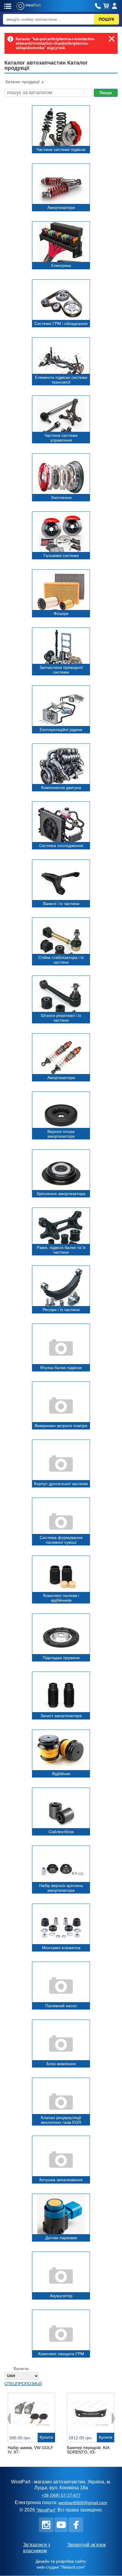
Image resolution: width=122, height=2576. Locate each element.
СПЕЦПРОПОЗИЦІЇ (23, 2384)
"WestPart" (46, 2510)
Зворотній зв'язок (86, 2545)
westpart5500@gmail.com (83, 2503)
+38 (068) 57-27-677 (61, 2495)
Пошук (106, 93)
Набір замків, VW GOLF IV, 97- (30, 2450)
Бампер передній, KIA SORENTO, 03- (88, 2450)
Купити (46, 2437)
